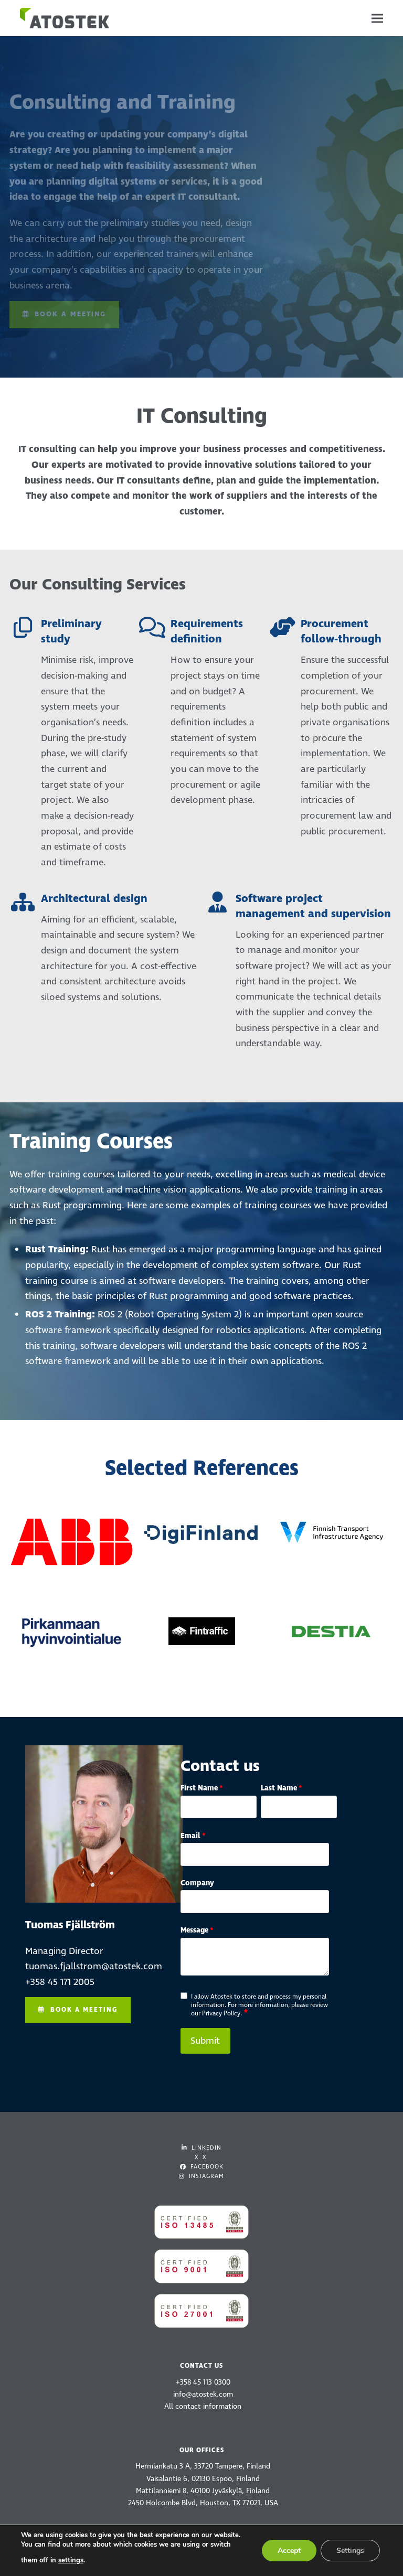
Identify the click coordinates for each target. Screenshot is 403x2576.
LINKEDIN (205, 2148)
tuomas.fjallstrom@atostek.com (94, 1966)
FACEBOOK (206, 2167)
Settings (350, 2551)
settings (71, 2560)
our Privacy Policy (216, 2014)
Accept (289, 2551)
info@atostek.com (203, 2394)
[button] (377, 18)
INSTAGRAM (205, 2176)
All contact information (203, 2406)
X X (200, 2157)
